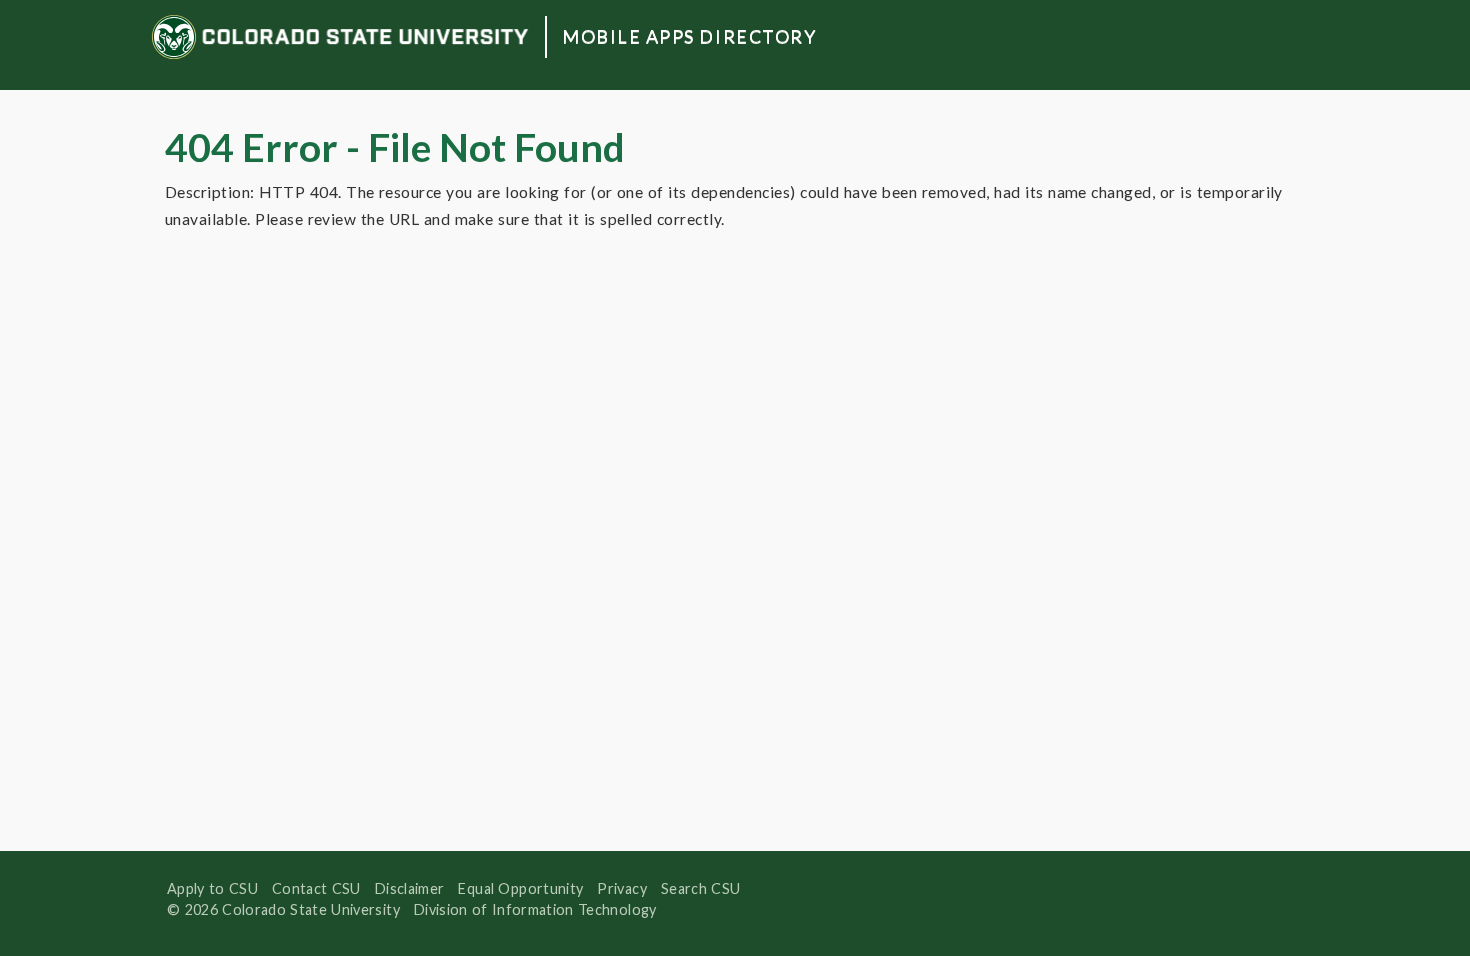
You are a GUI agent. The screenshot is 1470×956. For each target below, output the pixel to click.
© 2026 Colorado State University (283, 909)
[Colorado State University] (340, 37)
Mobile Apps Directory (689, 36)
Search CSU (700, 888)
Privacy (622, 888)
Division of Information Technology (535, 909)
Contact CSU (316, 888)
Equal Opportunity (520, 888)
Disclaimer (410, 888)
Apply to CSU (212, 888)
